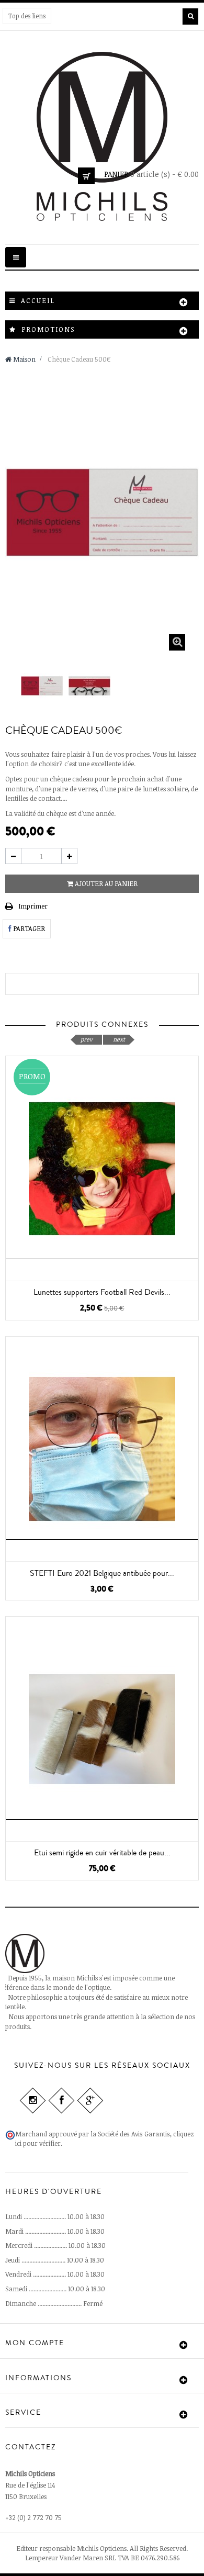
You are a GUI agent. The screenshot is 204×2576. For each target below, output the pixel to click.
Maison (24, 359)
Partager (28, 928)
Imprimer (33, 906)
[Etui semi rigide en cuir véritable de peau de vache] (102, 1729)
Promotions (48, 329)
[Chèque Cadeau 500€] (42, 686)
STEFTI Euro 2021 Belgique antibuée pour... (102, 1573)
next (119, 1039)
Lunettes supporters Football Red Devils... (102, 1292)
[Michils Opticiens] (102, 136)
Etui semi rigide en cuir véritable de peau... (102, 1853)
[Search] (190, 16)
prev (87, 1039)
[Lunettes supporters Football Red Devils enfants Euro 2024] (102, 1168)
